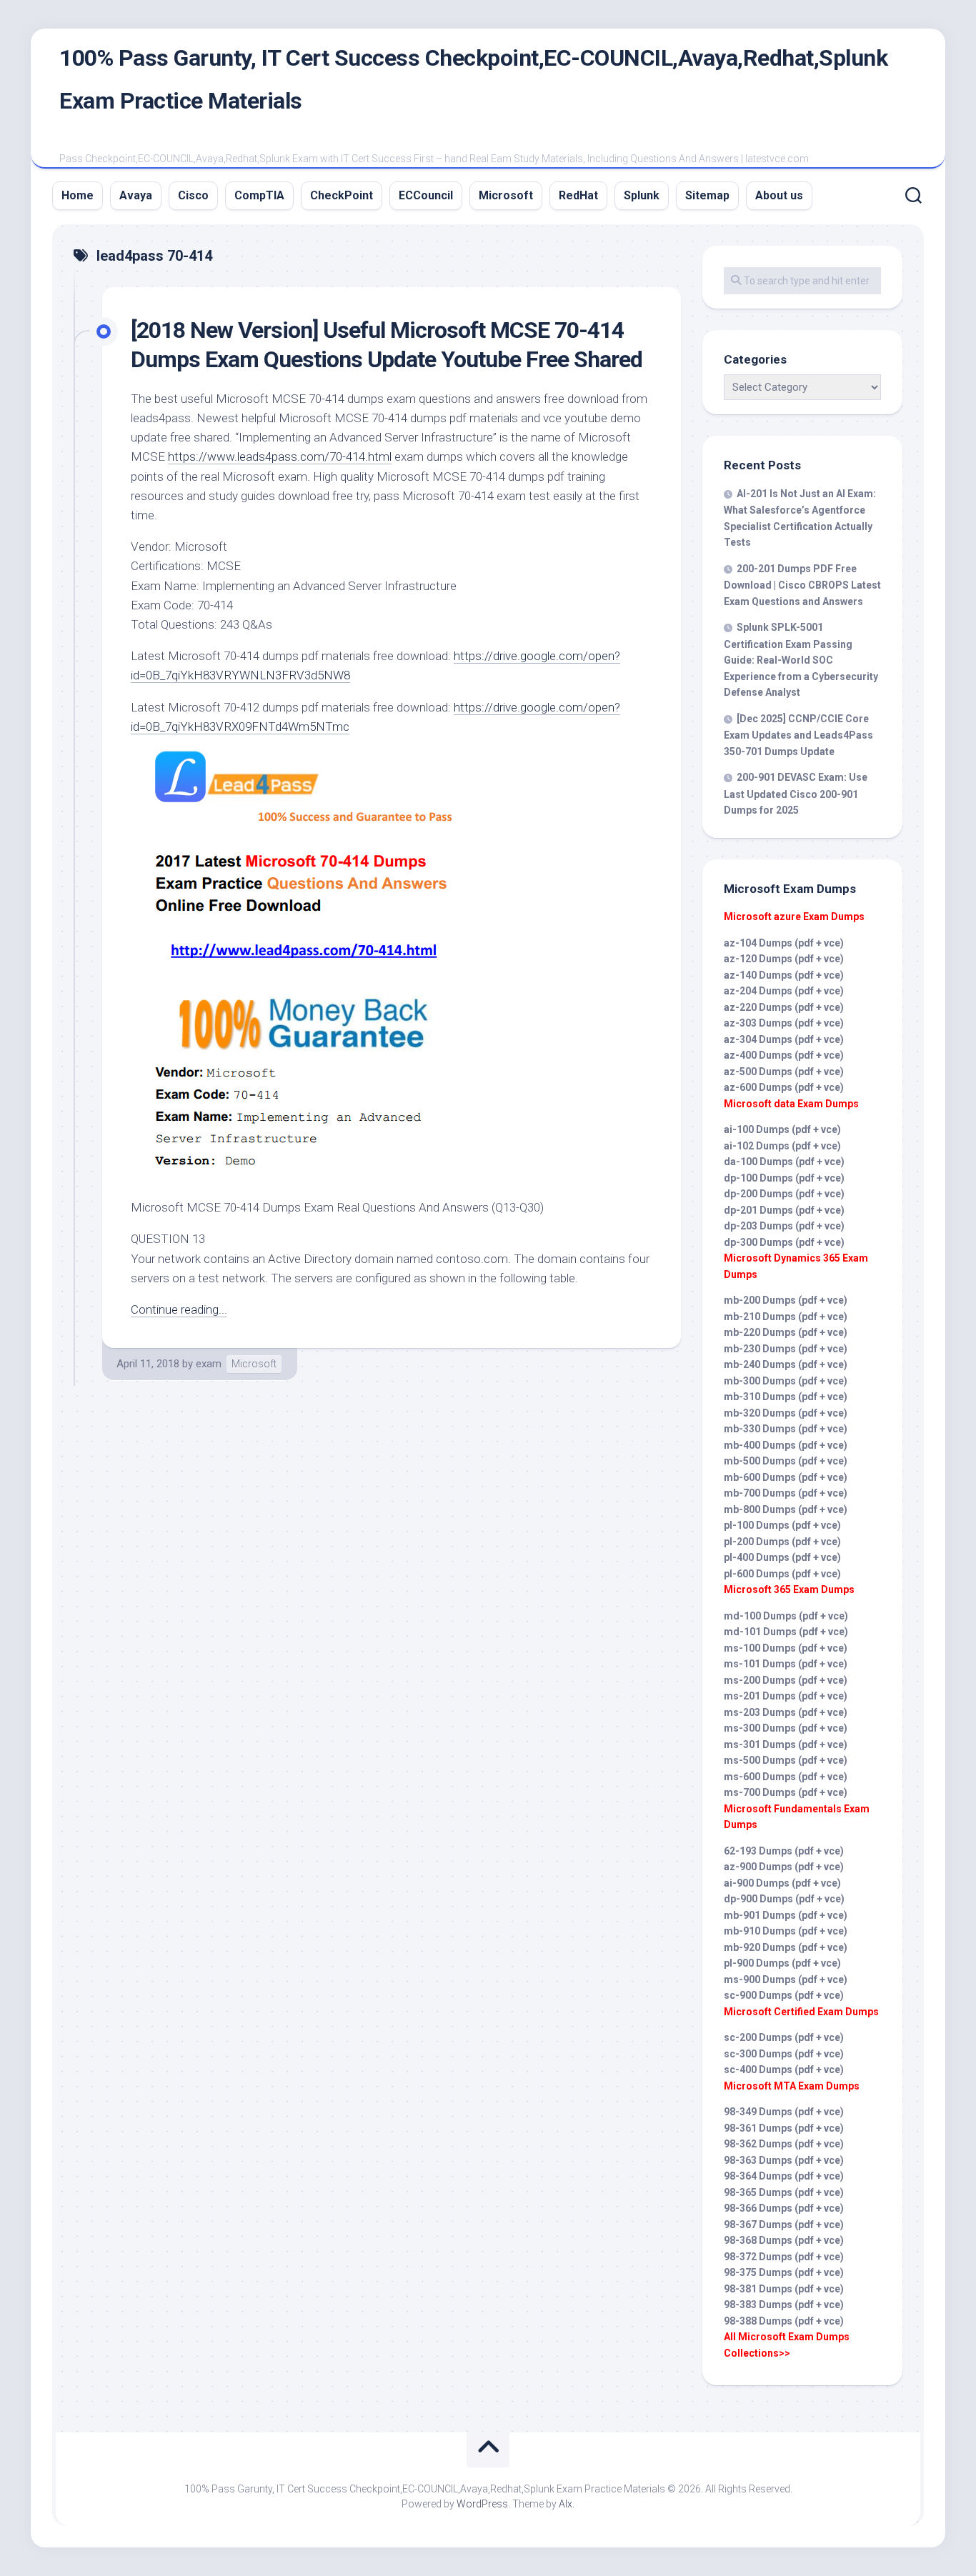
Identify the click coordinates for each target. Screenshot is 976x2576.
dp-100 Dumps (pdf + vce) (784, 1178)
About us (779, 195)
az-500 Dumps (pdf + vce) (784, 1072)
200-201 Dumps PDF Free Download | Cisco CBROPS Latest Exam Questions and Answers (802, 585)
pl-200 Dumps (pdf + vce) (782, 1542)
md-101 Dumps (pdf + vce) (786, 1632)
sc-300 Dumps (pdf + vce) (784, 2054)
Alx (566, 2504)
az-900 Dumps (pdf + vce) (784, 1867)
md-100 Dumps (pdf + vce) (786, 1616)
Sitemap (707, 195)
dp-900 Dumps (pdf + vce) (784, 1899)
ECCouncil (426, 195)
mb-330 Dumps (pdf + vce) (786, 1429)
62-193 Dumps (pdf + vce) (784, 1851)
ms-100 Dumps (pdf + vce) (786, 1648)
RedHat (578, 195)
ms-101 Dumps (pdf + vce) (786, 1664)
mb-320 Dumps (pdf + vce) (786, 1413)
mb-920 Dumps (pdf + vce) (786, 1947)
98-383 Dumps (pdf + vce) (784, 2305)
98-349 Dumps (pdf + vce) (784, 2112)
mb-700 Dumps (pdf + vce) (786, 1493)
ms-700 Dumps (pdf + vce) (786, 1792)
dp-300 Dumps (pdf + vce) (784, 1242)
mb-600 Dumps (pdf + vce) (786, 1477)
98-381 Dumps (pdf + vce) (784, 2289)
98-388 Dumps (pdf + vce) (784, 2321)
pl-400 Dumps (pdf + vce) (782, 1557)
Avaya (136, 195)
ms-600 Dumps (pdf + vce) (786, 1777)
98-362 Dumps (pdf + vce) (784, 2144)
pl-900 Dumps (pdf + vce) (782, 1963)
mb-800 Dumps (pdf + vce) (786, 1509)
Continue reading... (179, 1309)
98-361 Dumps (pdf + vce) (784, 2128)
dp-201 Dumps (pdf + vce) (784, 1210)
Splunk (642, 195)
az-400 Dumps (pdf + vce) (784, 1055)
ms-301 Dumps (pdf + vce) (786, 1744)
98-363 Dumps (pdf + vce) (784, 2160)
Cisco (193, 195)
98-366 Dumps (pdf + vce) (784, 2208)
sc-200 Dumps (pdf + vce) (784, 2037)
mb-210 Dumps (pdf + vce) (786, 1317)
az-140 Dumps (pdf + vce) (784, 975)
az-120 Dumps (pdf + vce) (784, 959)
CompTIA (259, 195)
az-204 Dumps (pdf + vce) (784, 991)
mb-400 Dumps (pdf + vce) (786, 1445)
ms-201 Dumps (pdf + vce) (786, 1696)
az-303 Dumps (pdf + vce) (784, 1023)
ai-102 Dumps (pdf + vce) (782, 1146)
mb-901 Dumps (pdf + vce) (786, 1915)
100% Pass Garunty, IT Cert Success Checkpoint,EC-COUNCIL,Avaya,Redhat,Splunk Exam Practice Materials (473, 79)
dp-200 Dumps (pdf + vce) (784, 1194)
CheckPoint (342, 195)
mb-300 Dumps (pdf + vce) (786, 1381)
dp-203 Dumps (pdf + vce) (784, 1226)
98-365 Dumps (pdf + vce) (784, 2192)
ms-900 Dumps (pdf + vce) (786, 1980)
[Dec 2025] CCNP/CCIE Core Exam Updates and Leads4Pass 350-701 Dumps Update (798, 735)
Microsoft (506, 195)
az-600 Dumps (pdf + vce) (784, 1087)
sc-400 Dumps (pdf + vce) (784, 2070)
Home (78, 195)
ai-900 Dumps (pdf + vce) (782, 1883)
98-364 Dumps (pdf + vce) (784, 2176)
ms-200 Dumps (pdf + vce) (786, 1680)
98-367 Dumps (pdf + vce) (784, 2225)
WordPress (482, 2504)
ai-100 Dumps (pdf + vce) (782, 1129)
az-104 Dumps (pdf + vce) (784, 943)
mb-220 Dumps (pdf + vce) (786, 1332)
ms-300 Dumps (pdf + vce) (786, 1728)
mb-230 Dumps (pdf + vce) (786, 1349)
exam (209, 1364)
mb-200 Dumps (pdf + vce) (786, 1300)
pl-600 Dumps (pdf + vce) (782, 1574)
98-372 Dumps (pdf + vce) (784, 2257)
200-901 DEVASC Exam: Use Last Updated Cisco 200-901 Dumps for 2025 (796, 794)
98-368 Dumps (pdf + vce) (784, 2240)
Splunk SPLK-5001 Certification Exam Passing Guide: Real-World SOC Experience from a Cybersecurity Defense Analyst (801, 660)
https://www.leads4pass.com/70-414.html (280, 456)
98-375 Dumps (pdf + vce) (784, 2272)
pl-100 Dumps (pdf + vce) (782, 1525)
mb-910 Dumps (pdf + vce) (786, 1931)
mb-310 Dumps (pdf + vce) (786, 1397)
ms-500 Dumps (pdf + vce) (786, 1760)
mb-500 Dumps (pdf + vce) (786, 1461)
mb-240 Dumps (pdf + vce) (786, 1364)
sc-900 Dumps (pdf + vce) (784, 1995)
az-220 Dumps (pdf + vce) (784, 1007)
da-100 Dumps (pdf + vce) (784, 1162)
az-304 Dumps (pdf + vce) (784, 1039)
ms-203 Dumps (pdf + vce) (786, 1712)
